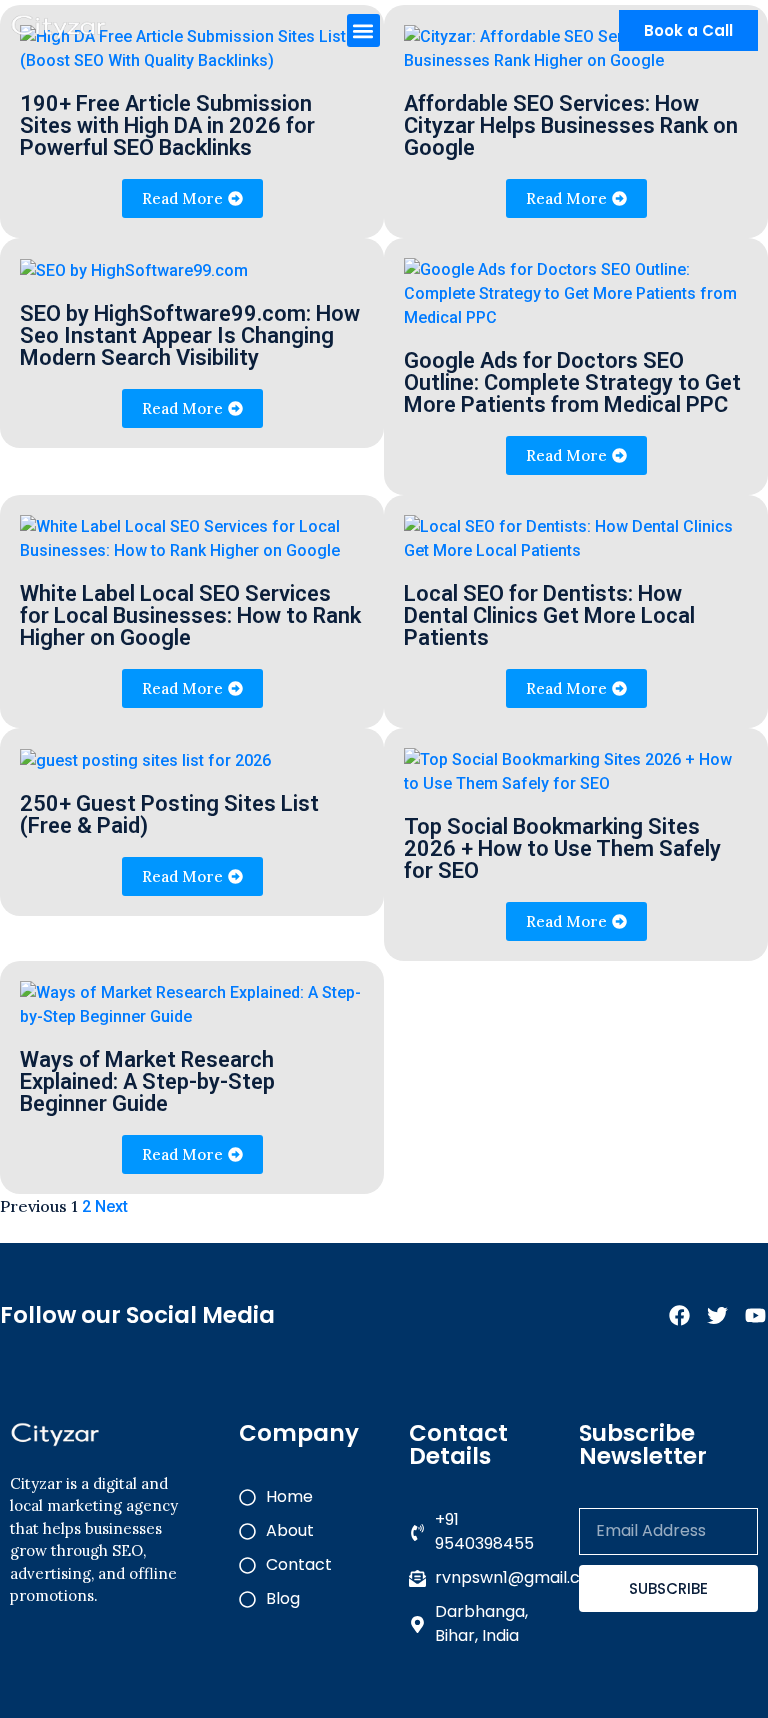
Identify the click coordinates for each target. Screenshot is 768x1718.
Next (111, 1206)
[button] (363, 30)
